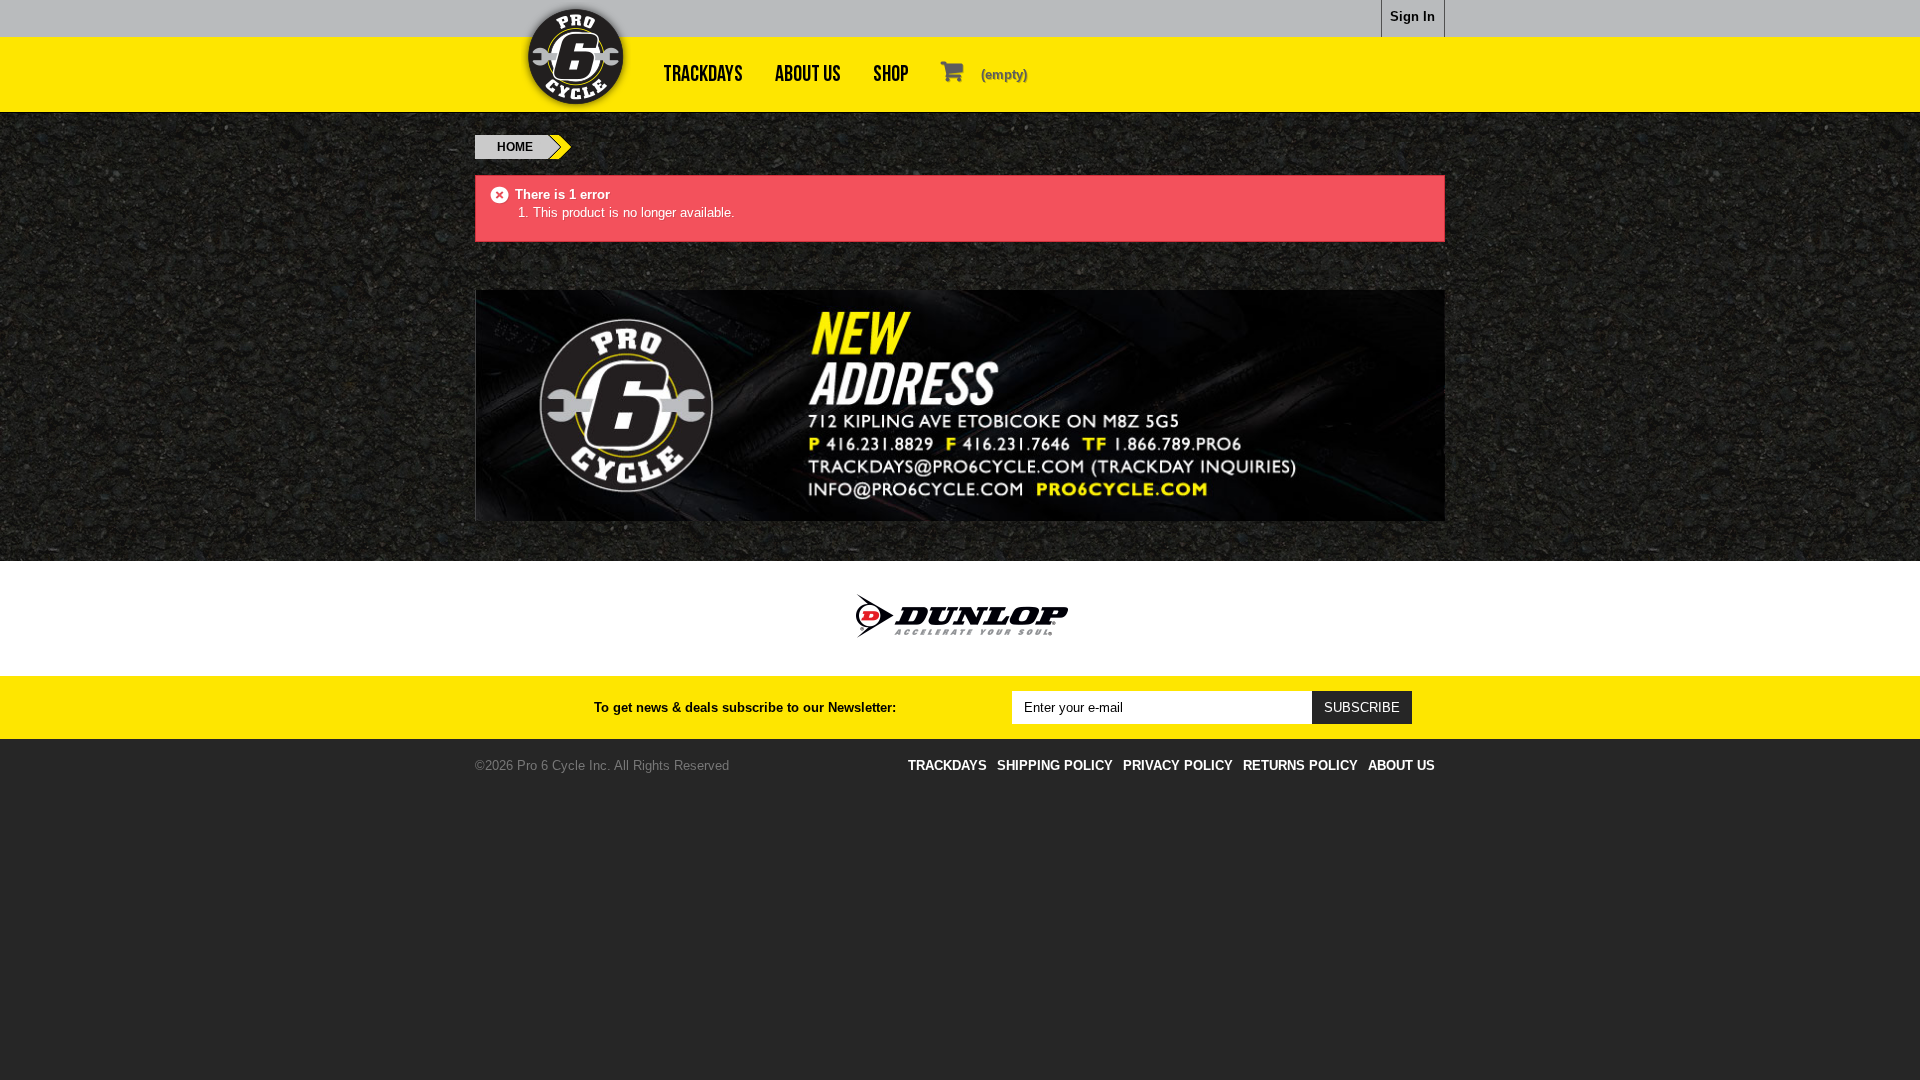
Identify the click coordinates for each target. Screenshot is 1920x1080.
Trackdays (703, 74)
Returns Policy (1300, 765)
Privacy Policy (1178, 765)
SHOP (891, 74)
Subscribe (1362, 707)
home (515, 147)
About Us (808, 74)
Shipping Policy (1055, 765)
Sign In (1412, 16)
